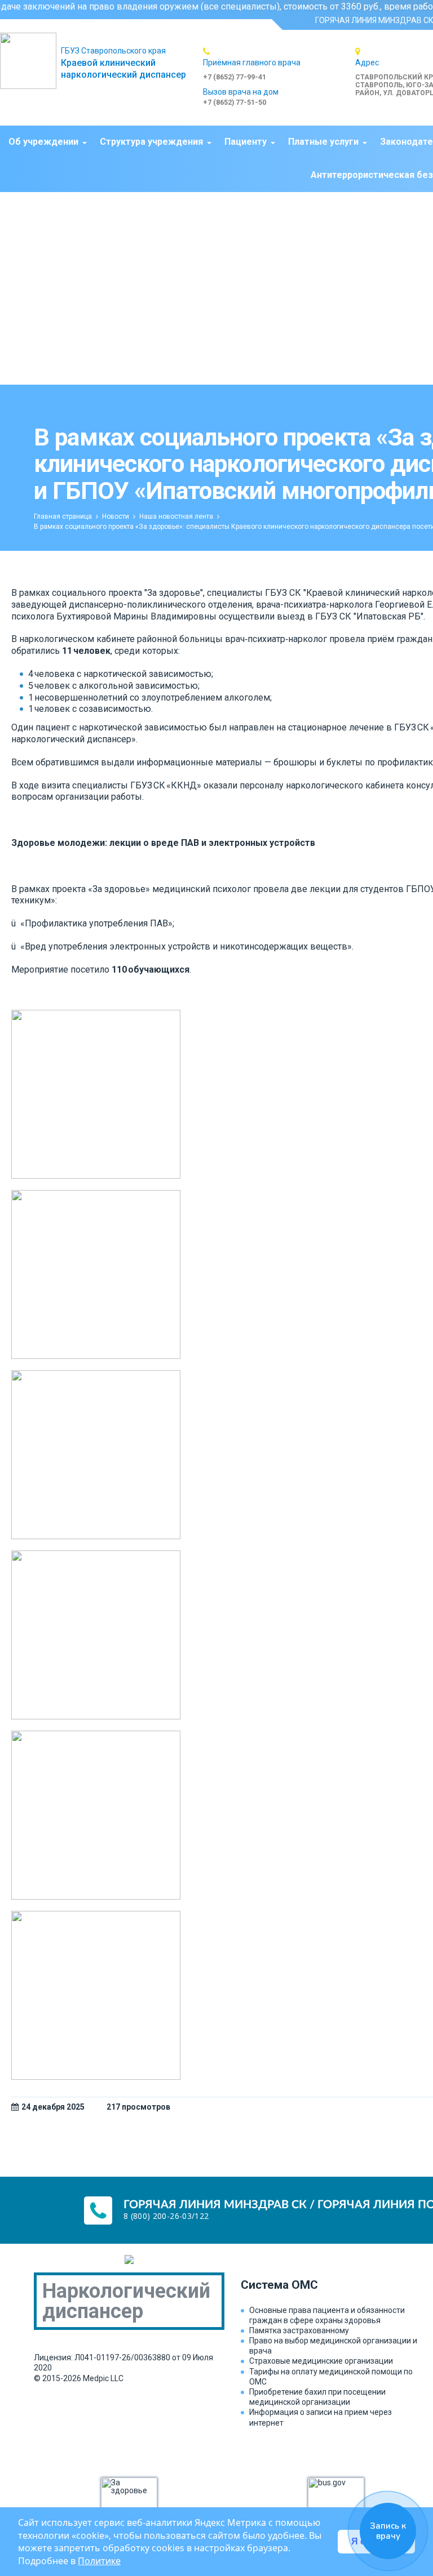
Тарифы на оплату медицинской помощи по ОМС (331, 2377)
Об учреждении (43, 142)
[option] (279, 64)
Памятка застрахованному (299, 2330)
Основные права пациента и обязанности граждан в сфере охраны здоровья (327, 2315)
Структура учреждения (151, 142)
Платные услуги (323, 142)
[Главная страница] (30, 61)
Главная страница (63, 516)
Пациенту (246, 142)
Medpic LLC (103, 2378)
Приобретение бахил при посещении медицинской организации (317, 2397)
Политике (99, 2561)
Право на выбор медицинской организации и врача (333, 2346)
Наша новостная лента (176, 516)
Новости (116, 516)
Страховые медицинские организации (321, 2361)
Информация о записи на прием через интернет (321, 2417)
